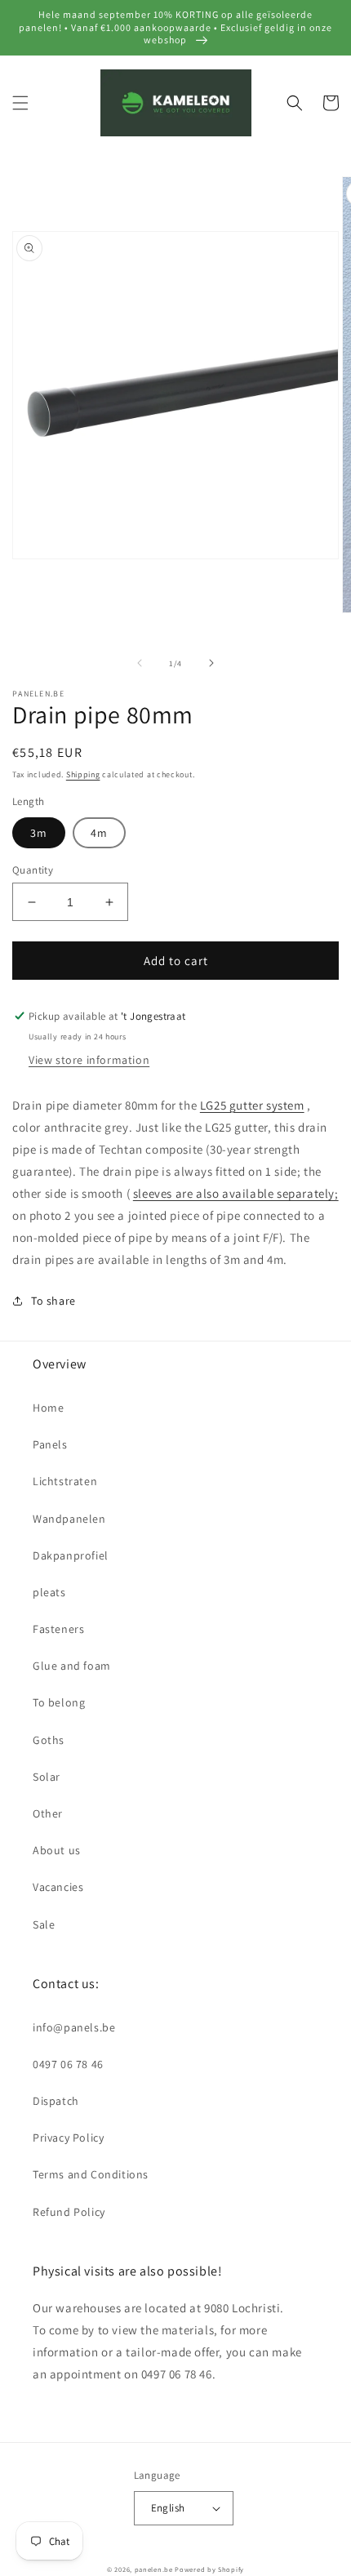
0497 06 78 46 (68, 2064)
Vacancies (58, 1887)
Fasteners (58, 1629)
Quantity (33, 870)
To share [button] (53, 1301)
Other (48, 1813)
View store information (89, 1060)
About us (57, 1850)
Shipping (83, 774)
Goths (49, 1740)
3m (39, 833)
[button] (20, 103)
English (168, 2508)
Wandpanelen (69, 1519)
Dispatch (56, 2101)
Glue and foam (72, 1666)
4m (99, 833)
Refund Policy (69, 2212)
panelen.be (154, 2569)
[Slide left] (140, 663)
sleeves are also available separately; (236, 1193)
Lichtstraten (65, 1481)
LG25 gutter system (252, 1105)
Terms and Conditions (91, 2174)
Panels (50, 1444)
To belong (59, 1702)
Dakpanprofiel (71, 1555)
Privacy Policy (68, 2138)
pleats (49, 1592)
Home (48, 1408)
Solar (47, 1777)
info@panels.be (74, 2027)
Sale (44, 1924)
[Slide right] (211, 663)
